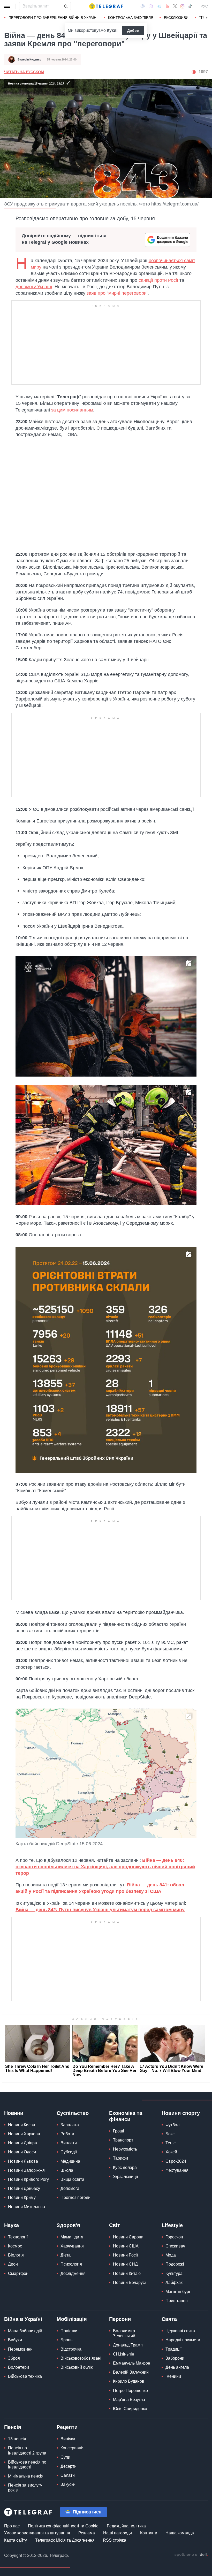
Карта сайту (16, 2540)
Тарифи (120, 2158)
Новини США (126, 2246)
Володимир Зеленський (124, 2333)
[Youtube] (167, 6)
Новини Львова (23, 2161)
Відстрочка (71, 2349)
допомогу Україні (34, 287)
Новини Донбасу (24, 2188)
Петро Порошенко (130, 2391)
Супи (65, 2457)
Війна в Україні (23, 2319)
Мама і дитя (72, 2237)
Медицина (70, 2161)
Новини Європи (128, 2237)
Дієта (66, 2255)
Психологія (71, 2264)
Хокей (171, 2152)
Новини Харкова (24, 2134)
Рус (204, 6)
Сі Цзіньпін (124, 2354)
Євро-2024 (176, 2161)
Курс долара (125, 2167)
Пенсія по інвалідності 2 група (27, 2450)
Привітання (177, 2301)
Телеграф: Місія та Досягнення (65, 2540)
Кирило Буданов (129, 2381)
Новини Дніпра (22, 2143)
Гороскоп (174, 2237)
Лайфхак (174, 2282)
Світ (115, 2225)
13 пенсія (17, 2439)
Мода (171, 2255)
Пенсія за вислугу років (25, 2488)
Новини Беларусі (129, 2282)
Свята (169, 2319)
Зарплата (70, 2125)
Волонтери (18, 2367)
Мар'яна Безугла (129, 2400)
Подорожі (175, 2264)
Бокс (170, 2134)
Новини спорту (181, 2113)
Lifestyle (172, 2225)
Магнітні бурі (178, 2292)
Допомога (70, 2188)
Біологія (16, 2255)
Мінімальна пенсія (26, 2476)
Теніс (171, 2143)
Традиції (173, 2349)
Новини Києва (22, 2125)
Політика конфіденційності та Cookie (63, 2526)
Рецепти (67, 2427)
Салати (68, 2475)
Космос (15, 2246)
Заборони (175, 2358)
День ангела (177, 2367)
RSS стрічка (115, 2540)
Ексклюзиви (176, 18)
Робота (67, 2134)
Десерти (69, 2466)
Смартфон (18, 2273)
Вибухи (15, 2340)
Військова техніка (25, 2376)
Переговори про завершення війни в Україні (53, 18)
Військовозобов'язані (81, 2358)
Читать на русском (24, 72)
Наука (12, 2225)
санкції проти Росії (158, 280)
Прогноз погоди (75, 2197)
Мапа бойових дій (25, 2331)
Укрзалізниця (126, 2177)
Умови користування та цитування (37, 2533)
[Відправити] (66, 6)
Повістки (69, 2331)
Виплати (69, 2143)
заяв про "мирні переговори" (117, 293)
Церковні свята (180, 2331)
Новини (14, 2113)
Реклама (87, 2533)
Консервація (73, 2448)
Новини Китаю (127, 2273)
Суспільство (73, 2113)
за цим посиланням (72, 410)
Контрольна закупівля (131, 18)
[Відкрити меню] (8, 6)
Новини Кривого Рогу (28, 2179)
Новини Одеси (22, 2152)
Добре (133, 31)
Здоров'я (68, 2225)
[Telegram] (159, 6)
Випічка (68, 2439)
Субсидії (69, 2152)
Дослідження (73, 2273)
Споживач (175, 2246)
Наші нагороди (118, 2533)
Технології (18, 2237)
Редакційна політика (126, 2526)
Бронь (66, 2340)
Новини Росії (125, 2255)
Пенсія (13, 2427)
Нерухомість (125, 2149)
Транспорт (123, 2140)
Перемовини (20, 2349)
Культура (174, 2273)
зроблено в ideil (191, 2555)
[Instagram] (182, 6)
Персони (120, 2319)
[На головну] (106, 6)
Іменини (173, 2376)
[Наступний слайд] (207, 18)
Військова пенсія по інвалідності (27, 2465)
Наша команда (180, 2533)
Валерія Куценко (29, 59)
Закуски (68, 2484)
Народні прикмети (183, 2340)
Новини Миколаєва (26, 2207)
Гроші (119, 2131)
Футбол (172, 2125)
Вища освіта (72, 2179)
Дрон (13, 2264)
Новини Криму (22, 2197)
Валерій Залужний (131, 2372)
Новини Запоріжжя (26, 2170)
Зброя (14, 2358)
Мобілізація (72, 2319)
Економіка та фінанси (126, 2116)
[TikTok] (190, 6)
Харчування (72, 2246)
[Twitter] (175, 6)
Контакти (149, 2533)
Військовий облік (77, 2367)
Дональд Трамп (128, 2345)
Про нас (12, 2526)
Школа (67, 2170)
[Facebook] (143, 6)
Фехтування (177, 2170)
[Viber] (151, 6)
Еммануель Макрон (132, 2363)
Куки (112, 30)
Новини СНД (125, 2264)
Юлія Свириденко (130, 2409)
